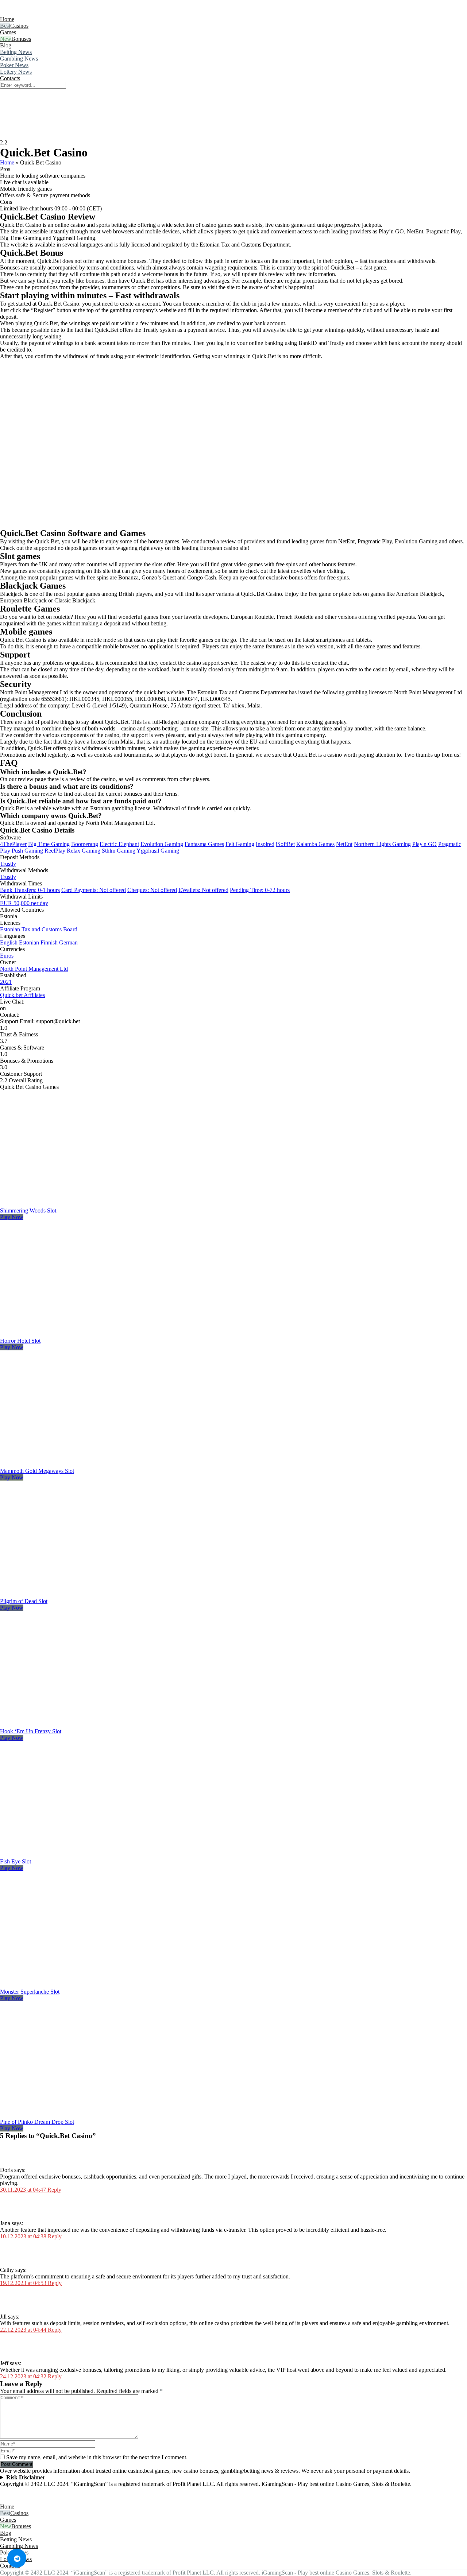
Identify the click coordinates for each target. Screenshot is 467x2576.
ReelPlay (55, 851)
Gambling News (19, 59)
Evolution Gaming (162, 844)
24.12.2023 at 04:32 (24, 2376)
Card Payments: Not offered (94, 890)
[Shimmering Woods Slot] (82, 1204)
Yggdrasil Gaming (158, 851)
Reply (54, 2190)
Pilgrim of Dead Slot (24, 1601)
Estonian (29, 942)
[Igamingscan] (32, 13)
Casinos (19, 26)
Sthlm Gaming (119, 851)
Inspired (265, 844)
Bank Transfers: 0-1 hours (30, 890)
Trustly (8, 864)
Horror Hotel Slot (20, 1341)
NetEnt (344, 844)
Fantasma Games (204, 844)
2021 (6, 982)
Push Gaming (27, 851)
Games (8, 32)
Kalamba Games (315, 844)
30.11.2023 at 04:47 (24, 2190)
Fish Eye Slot (16, 1861)
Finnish (49, 942)
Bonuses (21, 39)
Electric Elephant (119, 844)
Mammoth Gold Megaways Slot (37, 1471)
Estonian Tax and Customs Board (39, 929)
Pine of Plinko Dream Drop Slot (37, 2122)
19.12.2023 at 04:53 (24, 2283)
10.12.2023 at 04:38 (24, 2236)
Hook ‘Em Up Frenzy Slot (31, 1731)
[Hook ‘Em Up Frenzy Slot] (82, 1725)
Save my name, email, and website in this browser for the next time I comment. (97, 2457)
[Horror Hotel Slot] (82, 1334)
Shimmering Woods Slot (28, 1211)
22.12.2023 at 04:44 (24, 2330)
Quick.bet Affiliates (22, 995)
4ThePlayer (13, 844)
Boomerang (85, 844)
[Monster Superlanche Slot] (82, 1985)
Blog (6, 45)
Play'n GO (424, 844)
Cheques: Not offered (152, 890)
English (9, 942)
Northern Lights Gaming (382, 844)
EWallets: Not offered (203, 890)
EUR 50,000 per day (24, 903)
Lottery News (16, 72)
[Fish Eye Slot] (82, 1855)
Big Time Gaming (49, 844)
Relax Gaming (84, 851)
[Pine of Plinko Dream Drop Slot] (82, 2115)
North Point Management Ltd (34, 969)
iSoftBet (285, 844)
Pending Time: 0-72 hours (260, 890)
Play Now (12, 1217)
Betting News (16, 52)
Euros (7, 956)
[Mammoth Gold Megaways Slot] (82, 1464)
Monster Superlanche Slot (30, 1992)
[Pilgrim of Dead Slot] (82, 1595)
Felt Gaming (240, 844)
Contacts (10, 78)
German (68, 942)
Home (7, 19)
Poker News (14, 65)
